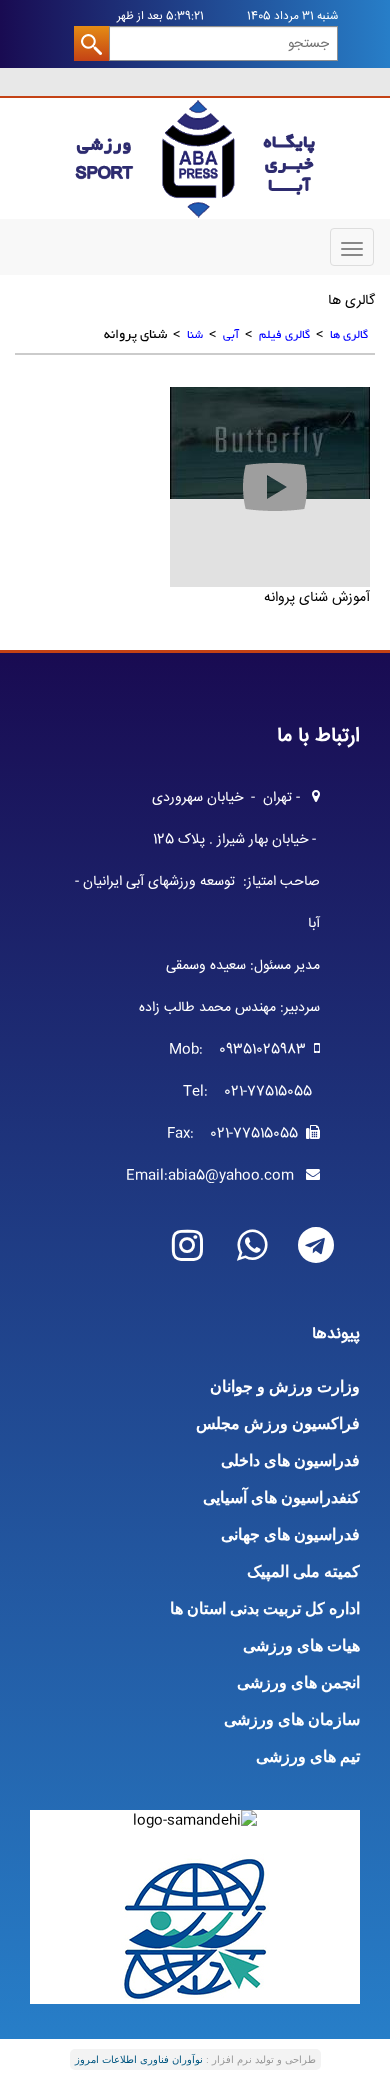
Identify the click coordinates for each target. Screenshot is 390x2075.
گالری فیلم (284, 335)
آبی (231, 335)
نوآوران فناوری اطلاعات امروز (139, 2059)
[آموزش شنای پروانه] (270, 443)
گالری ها (349, 335)
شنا (195, 335)
